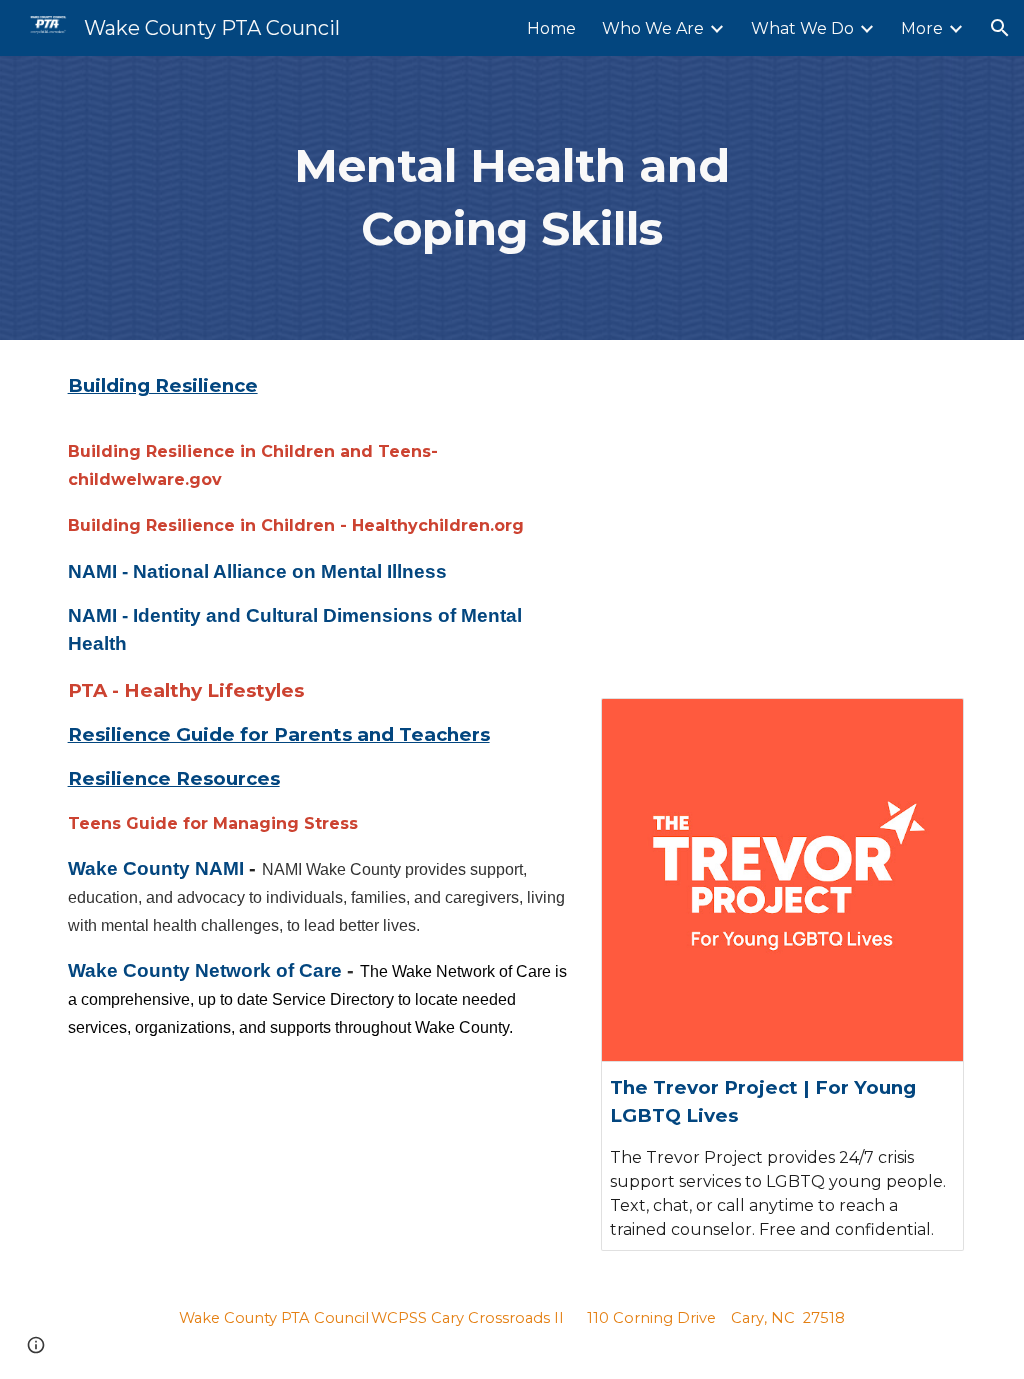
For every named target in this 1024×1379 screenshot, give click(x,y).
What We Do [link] (802, 28)
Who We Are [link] (653, 28)
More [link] (922, 28)
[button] (1000, 28)
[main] (511, 197)
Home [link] (551, 28)
